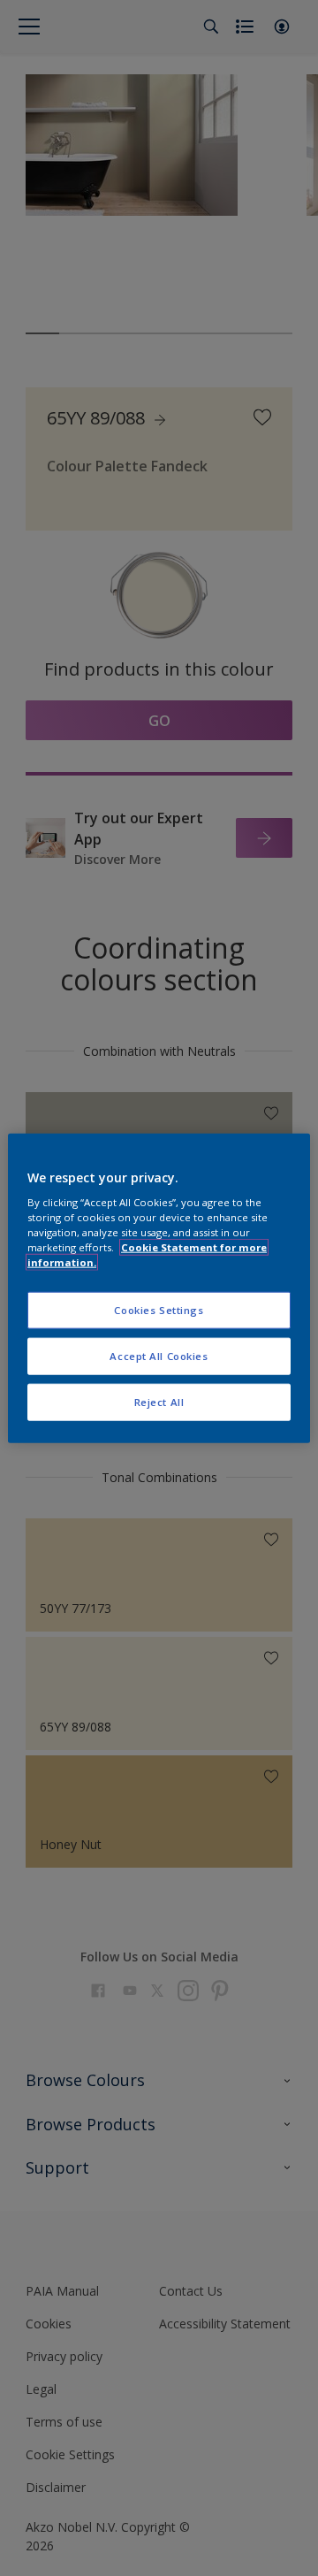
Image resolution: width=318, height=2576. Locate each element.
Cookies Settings (159, 1310)
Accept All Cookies (159, 1356)
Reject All (159, 1402)
